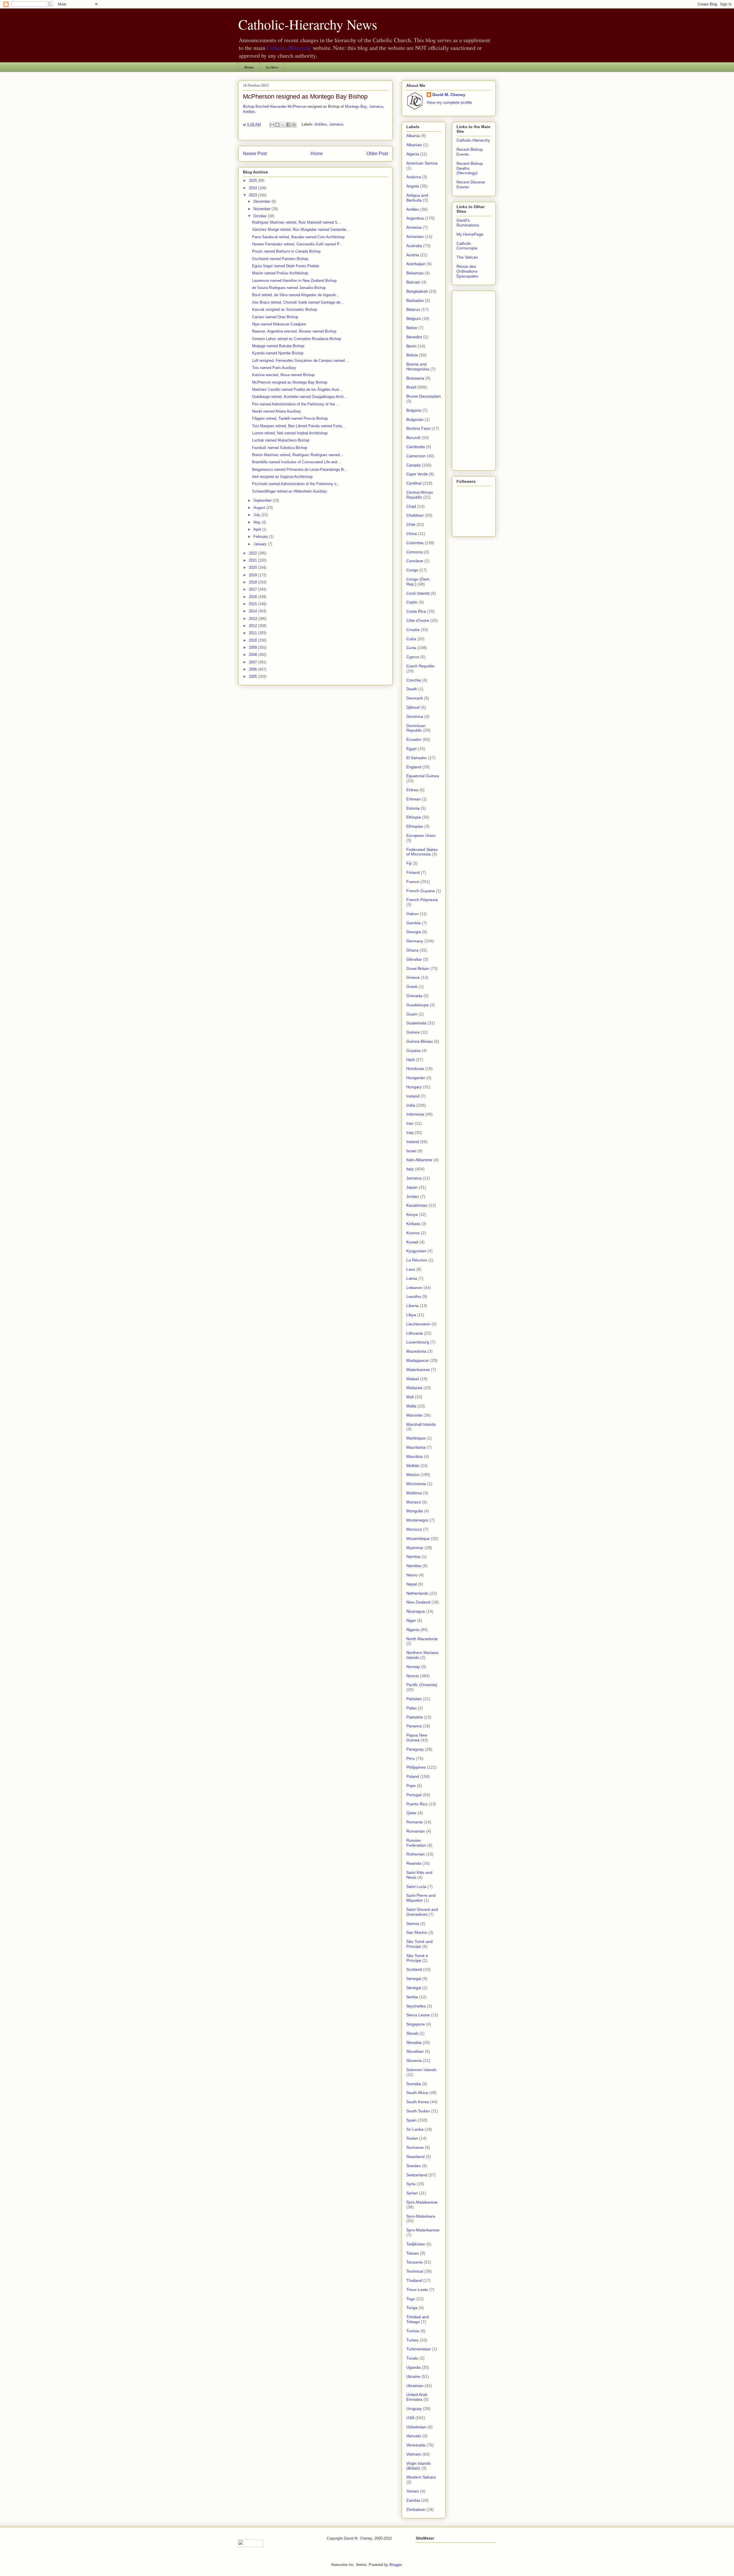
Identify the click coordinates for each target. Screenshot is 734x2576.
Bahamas (415, 273)
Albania (413, 136)
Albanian (414, 145)
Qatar (411, 1813)
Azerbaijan (416, 264)
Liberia (412, 1306)
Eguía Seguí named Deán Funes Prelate (286, 266)
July (257, 515)
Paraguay (415, 1749)
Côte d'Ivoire (418, 620)
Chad (411, 506)
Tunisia (413, 2331)
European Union (421, 835)
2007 (253, 662)
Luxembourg (418, 1342)
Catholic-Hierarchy (289, 48)
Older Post (377, 154)
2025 (253, 180)
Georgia (414, 932)
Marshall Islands (421, 1424)
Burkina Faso (418, 428)
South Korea (418, 2102)
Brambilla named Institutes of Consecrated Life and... (296, 462)
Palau (411, 1708)
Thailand (414, 2280)
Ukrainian (415, 2386)
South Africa (417, 2093)
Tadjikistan (416, 2244)
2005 (253, 676)
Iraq (410, 1132)
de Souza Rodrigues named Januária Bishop (289, 288)
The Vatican (467, 257)
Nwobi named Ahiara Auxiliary (277, 411)
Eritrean (413, 799)
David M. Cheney (449, 95)
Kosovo (413, 1233)
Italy (410, 1169)
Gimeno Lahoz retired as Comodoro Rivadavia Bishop (296, 339)
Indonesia (415, 1114)
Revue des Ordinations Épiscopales (467, 271)
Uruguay (414, 2409)
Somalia (414, 2084)
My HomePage (470, 234)
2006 (253, 669)
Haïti (410, 1060)
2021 (253, 560)
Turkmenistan (419, 2349)
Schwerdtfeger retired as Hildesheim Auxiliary (290, 491)
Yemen (413, 2491)
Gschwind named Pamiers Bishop (280, 259)
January (261, 544)
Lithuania (415, 1333)
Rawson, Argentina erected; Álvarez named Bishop (294, 331)
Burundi (413, 438)
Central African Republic (420, 495)
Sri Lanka (415, 2129)
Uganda (413, 2367)
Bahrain (413, 282)
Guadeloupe (417, 1005)
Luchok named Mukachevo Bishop (281, 440)
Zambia (413, 2500)
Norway (413, 1667)
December (262, 201)
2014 (253, 611)
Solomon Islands (421, 2070)
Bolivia (412, 355)
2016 (253, 597)
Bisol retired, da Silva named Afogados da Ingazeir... (296, 295)
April (258, 529)
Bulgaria (414, 410)
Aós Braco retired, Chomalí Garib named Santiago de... (298, 302)
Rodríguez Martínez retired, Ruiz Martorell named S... (296, 222)
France (413, 882)
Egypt (411, 749)
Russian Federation (416, 1843)
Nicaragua (416, 1611)
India (411, 1105)
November (262, 209)
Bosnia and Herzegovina (418, 367)
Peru (411, 1758)
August (260, 508)
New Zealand (418, 1602)
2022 (253, 553)
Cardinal (414, 483)
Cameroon (416, 456)
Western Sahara (421, 2477)
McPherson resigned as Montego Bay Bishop (305, 96)
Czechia (414, 680)
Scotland (414, 1969)
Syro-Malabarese (422, 2202)
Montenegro (417, 1520)
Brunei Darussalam (424, 396)
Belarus (413, 309)
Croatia (413, 630)
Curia (411, 648)
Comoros (415, 552)
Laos (411, 1269)
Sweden (414, 2166)
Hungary (414, 1087)
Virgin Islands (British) (418, 2466)
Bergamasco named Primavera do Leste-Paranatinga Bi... (300, 469)
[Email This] (272, 125)
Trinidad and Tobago (418, 2319)
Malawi (413, 1379)
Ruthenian (416, 1854)
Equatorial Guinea (423, 776)
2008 (253, 655)
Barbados (415, 300)
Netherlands (417, 1593)
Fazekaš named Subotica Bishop (280, 448)
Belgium (414, 319)
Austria (413, 255)
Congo (412, 570)
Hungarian (416, 1078)
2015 (253, 604)
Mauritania (416, 1447)
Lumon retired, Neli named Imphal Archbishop (290, 433)
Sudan (412, 2138)
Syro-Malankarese (423, 2230)
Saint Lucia (416, 1886)
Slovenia (414, 2061)
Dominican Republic (416, 728)
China (412, 534)
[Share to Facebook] (288, 125)
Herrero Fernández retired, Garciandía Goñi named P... (297, 244)
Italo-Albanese (419, 1160)
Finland (413, 872)
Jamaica (336, 125)
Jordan (413, 1196)
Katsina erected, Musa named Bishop (283, 375)
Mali (410, 1397)
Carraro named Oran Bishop (275, 317)
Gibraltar (414, 959)
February (261, 537)
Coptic (412, 602)
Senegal (414, 1979)
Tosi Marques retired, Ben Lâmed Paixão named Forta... (299, 426)
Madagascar (418, 1360)
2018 (253, 582)
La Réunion (417, 1260)
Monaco (414, 1502)
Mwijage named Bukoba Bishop (278, 346)
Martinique (416, 1438)
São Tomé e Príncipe (417, 1958)
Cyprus (413, 657)
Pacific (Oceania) (422, 1685)
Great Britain (418, 968)
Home (249, 67)
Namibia (414, 1566)
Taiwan (413, 2253)
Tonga (412, 2308)
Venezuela (416, 2445)
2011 (253, 633)
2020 (253, 568)
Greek (412, 987)
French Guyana (420, 891)
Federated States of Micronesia (422, 852)
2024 (253, 188)
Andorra (414, 177)
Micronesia (416, 1484)
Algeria (413, 154)
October (261, 216)
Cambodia (416, 447)
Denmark (415, 698)
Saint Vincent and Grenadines (422, 1912)
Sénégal (414, 1988)
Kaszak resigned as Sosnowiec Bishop (284, 309)
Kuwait (412, 1242)
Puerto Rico (417, 1804)
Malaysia (414, 1388)
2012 (253, 626)
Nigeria (413, 1630)
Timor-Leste (417, 2290)
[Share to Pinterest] (294, 125)
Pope (411, 1786)
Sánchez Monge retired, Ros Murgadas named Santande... (301, 230)
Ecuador (414, 739)
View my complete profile (449, 102)
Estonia (413, 808)
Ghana (412, 950)
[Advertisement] (474, 379)
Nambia (413, 1556)
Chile (411, 524)
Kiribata (413, 1224)
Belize (412, 328)
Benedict (414, 337)
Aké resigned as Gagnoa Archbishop (282, 477)
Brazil (411, 387)
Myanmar (415, 1548)
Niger (411, 1620)
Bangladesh (417, 291)
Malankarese (418, 1370)
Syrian (412, 2193)
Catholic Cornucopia (467, 246)
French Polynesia (422, 900)
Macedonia (416, 1351)
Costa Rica (416, 611)
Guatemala (416, 1023)
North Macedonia (422, 1639)
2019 (253, 575)
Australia (414, 246)
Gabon (412, 914)
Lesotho (414, 1296)
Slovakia (414, 2042)
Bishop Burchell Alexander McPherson (275, 107)
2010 (253, 640)
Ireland (413, 1142)
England (414, 767)
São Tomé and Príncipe (419, 1944)
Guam (412, 1014)
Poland (413, 1776)
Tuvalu (412, 2358)
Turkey (412, 2340)
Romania (414, 1822)
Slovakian (415, 2051)
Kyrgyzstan (416, 1251)
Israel (411, 1151)
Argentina (415, 218)
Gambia (413, 923)
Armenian (415, 237)
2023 (253, 195)
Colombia (415, 543)
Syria (411, 2184)
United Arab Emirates (417, 2397)
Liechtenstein (418, 1324)
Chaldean (415, 515)
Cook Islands (418, 593)
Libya (411, 1315)
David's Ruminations (468, 223)
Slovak (412, 2033)
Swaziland (415, 2157)
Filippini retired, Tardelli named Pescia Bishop (290, 418)
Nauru (412, 1575)
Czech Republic (420, 666)
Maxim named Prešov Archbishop (280, 273)
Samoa (413, 1923)
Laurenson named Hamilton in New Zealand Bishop (294, 281)
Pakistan (414, 1699)
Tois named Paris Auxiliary (274, 368)
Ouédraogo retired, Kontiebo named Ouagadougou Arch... (299, 397)
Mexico (413, 1474)
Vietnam (414, 2454)
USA (410, 2418)
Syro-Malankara (421, 2216)
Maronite (414, 1415)
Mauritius (415, 1456)
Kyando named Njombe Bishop (278, 353)
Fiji (409, 863)
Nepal (412, 1584)
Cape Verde (417, 474)
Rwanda (414, 1863)
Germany (415, 941)
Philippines (416, 1767)
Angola (413, 186)
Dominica (415, 716)
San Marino (417, 1932)
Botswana (415, 378)
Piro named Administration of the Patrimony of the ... (296, 404)
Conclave (415, 561)
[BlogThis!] (278, 125)
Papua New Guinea (417, 1738)
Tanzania (414, 2262)
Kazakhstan (417, 1205)
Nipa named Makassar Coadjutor (279, 324)
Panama (414, 1726)
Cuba (411, 639)
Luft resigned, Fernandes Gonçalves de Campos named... (300, 361)
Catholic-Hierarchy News (308, 24)
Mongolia (415, 1511)
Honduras (415, 1069)
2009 (253, 648)
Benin (411, 346)
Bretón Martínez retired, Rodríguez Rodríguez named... (298, 455)
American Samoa (422, 163)
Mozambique (418, 1538)
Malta (411, 1406)
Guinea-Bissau (420, 1041)
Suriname (415, 2147)
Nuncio (413, 1676)
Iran (410, 1123)
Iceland (413, 1096)
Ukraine (413, 2376)
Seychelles (416, 2006)
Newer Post (255, 154)
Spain (411, 2120)
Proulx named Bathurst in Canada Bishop (286, 251)
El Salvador (417, 758)
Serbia (412, 1997)
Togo (411, 2299)
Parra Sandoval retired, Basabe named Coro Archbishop (298, 237)
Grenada (414, 996)
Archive (272, 67)
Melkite (413, 1466)
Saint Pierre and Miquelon (421, 1898)
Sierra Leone (418, 2015)
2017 (253, 589)
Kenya (412, 1214)
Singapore (416, 2024)
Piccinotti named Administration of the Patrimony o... (296, 484)
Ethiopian (415, 826)
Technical (415, 2271)
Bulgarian (415, 419)
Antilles (321, 125)
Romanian (416, 1831)
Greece (413, 977)
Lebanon (414, 1288)
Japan (412, 1187)
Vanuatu (414, 2436)
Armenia (414, 227)
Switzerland (417, 2175)
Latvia (412, 1278)
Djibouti (413, 707)
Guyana (413, 1050)
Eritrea (412, 790)
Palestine (415, 1717)
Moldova (414, 1493)
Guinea (413, 1032)
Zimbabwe (416, 2509)
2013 (253, 619)
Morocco (414, 1529)
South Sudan (418, 2111)
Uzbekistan (416, 2427)
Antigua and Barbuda (417, 198)
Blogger (396, 2565)
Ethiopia (414, 817)
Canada (413, 465)
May (258, 522)
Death (412, 689)
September (263, 500)
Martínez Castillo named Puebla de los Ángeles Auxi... (297, 389)
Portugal (414, 1795)
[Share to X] (283, 125)
